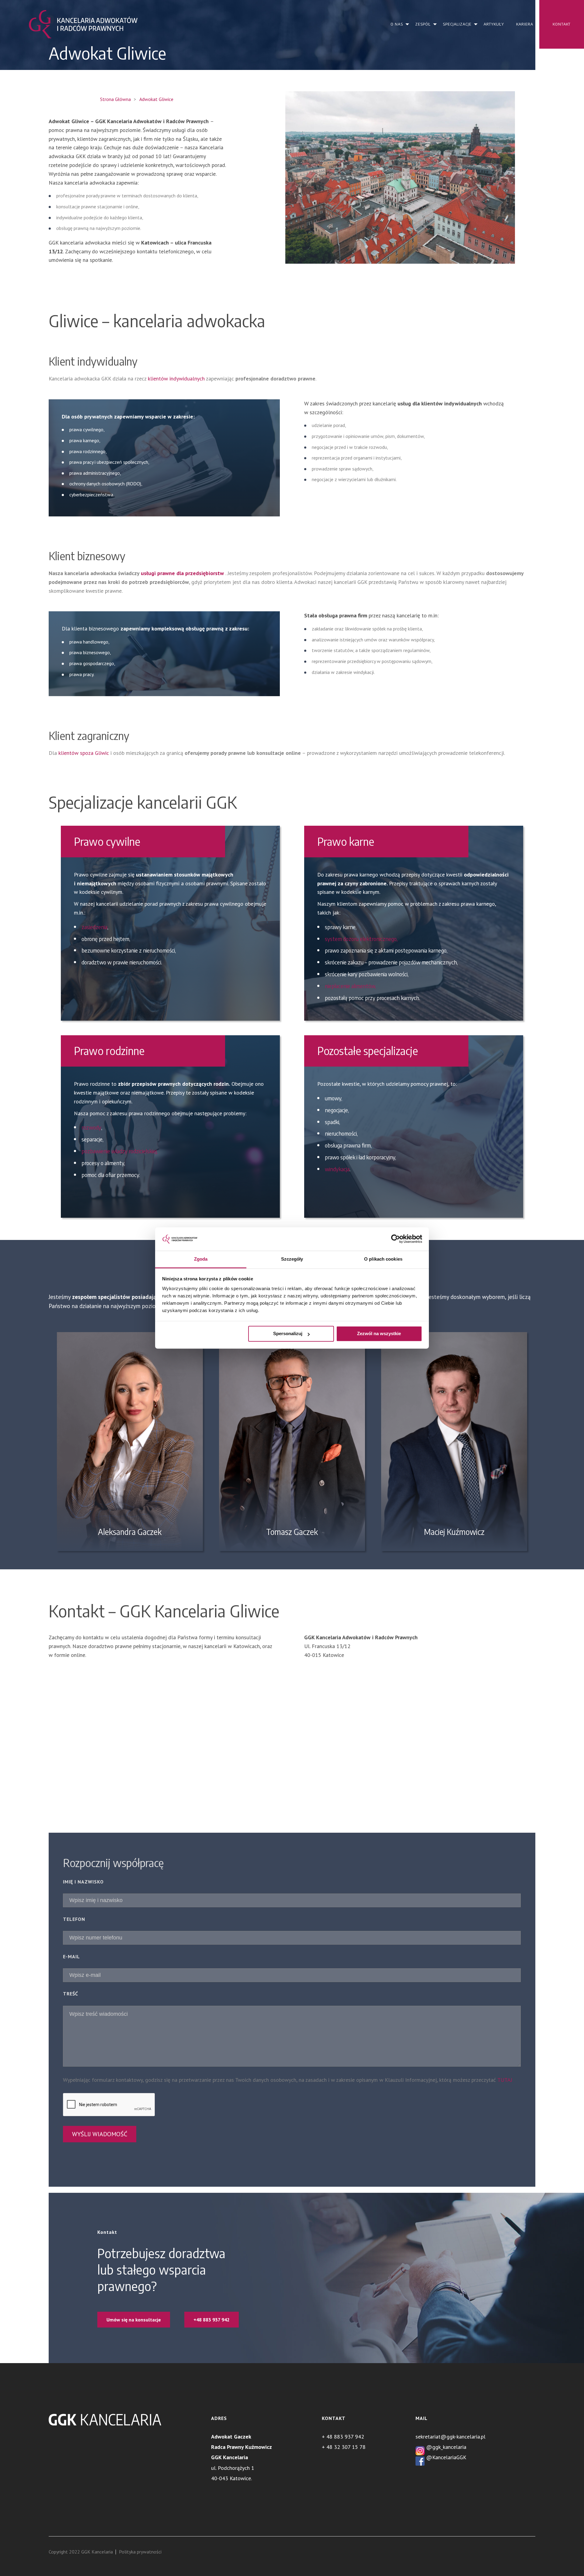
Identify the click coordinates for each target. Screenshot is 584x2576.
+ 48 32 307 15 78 (344, 2447)
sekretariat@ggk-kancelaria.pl (450, 2437)
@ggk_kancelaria (445, 2447)
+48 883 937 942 (212, 2320)
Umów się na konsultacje (134, 2320)
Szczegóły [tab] (292, 1259)
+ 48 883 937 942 (343, 2437)
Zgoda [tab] (201, 1259)
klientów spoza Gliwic (84, 753)
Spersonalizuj (288, 1334)
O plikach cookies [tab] (383, 1259)
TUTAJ (505, 2080)
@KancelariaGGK (445, 2457)
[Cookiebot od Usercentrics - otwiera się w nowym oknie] (396, 1239)
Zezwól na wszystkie (379, 1334)
